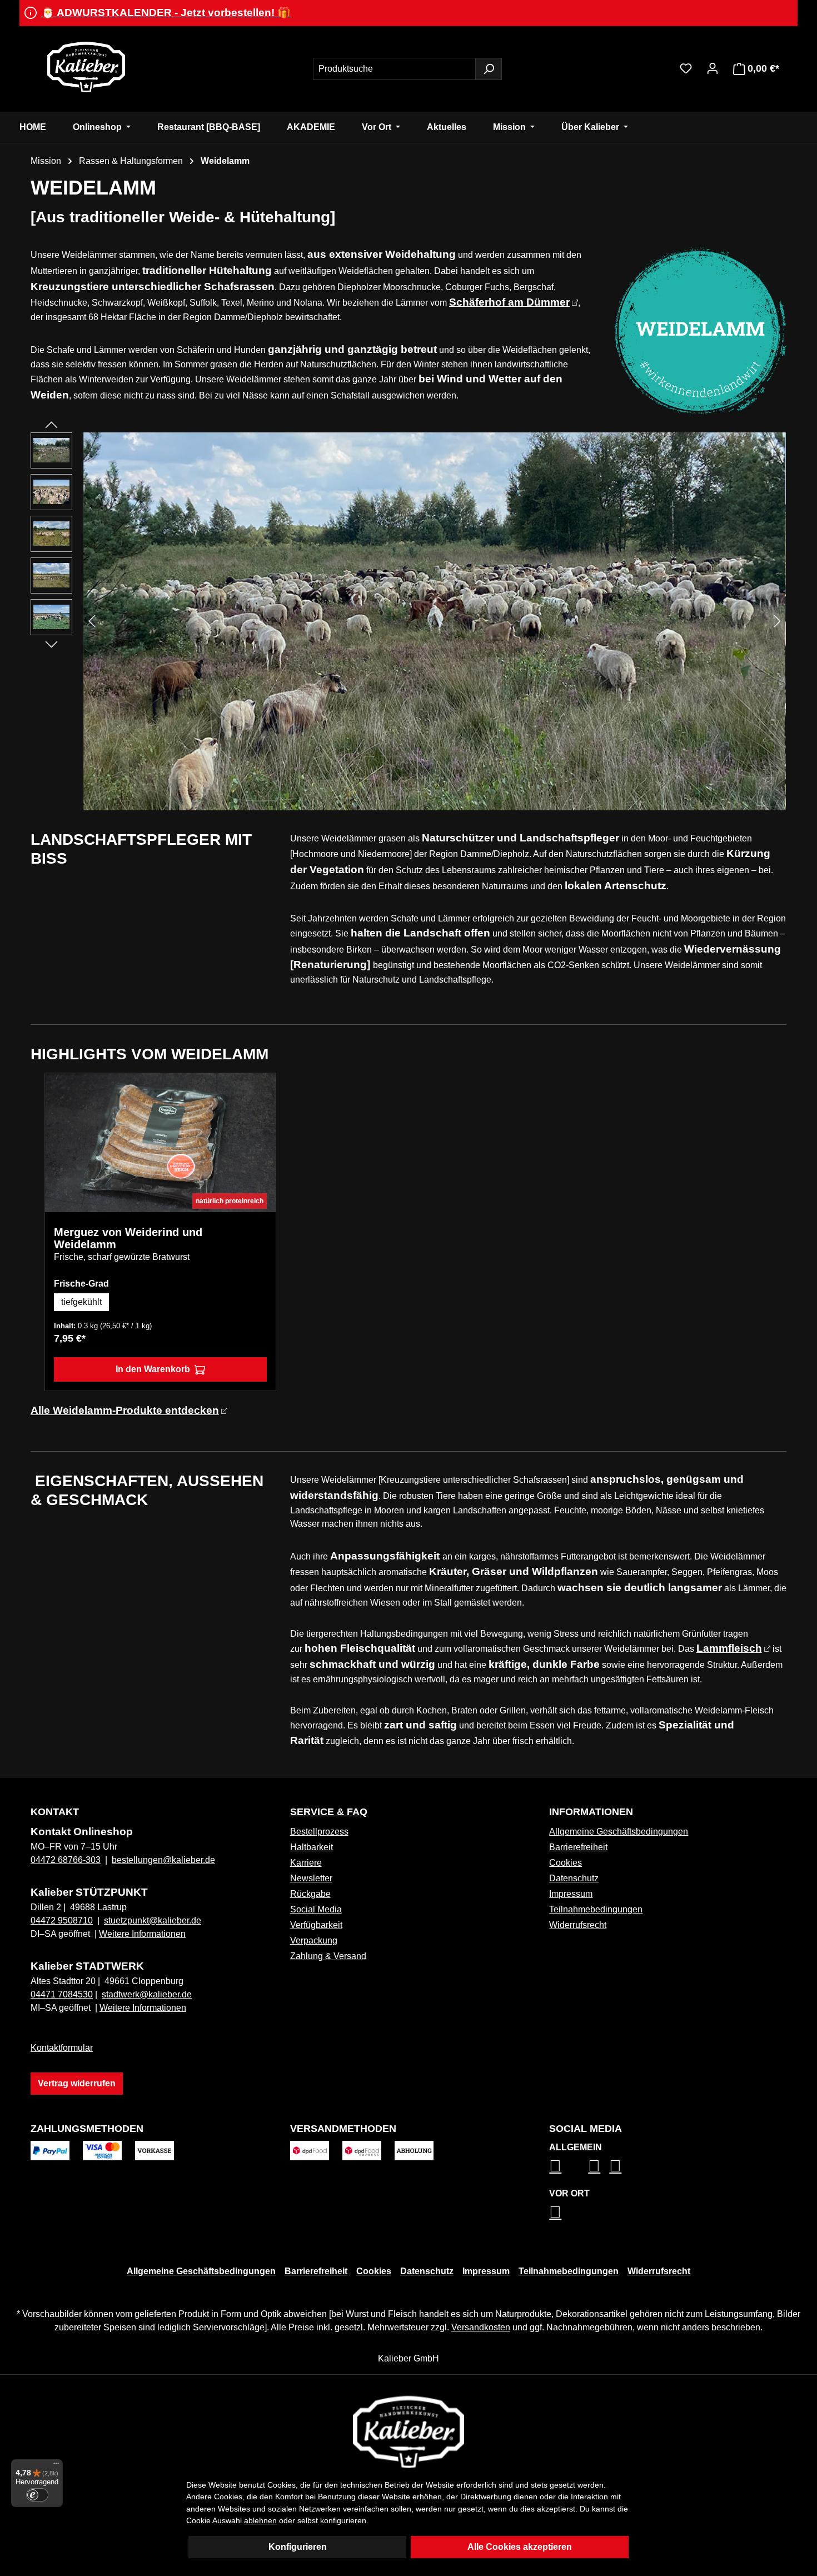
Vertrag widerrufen (77, 2083)
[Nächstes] (778, 621)
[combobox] (394, 69)
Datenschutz (574, 1878)
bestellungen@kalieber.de (163, 1860)
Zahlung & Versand (328, 1956)
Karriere (306, 1863)
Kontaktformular (62, 2048)
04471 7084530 (62, 1994)
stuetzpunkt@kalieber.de (153, 1920)
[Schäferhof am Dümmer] (435, 621)
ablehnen (260, 2520)
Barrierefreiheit (578, 1847)
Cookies (566, 1863)
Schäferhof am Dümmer (509, 302)
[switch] (37, 2495)
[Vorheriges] (92, 621)
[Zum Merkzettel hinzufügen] (259, 1090)
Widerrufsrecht (578, 1925)
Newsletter (311, 1878)
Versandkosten (481, 2327)
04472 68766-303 (66, 1860)
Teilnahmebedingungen (596, 1909)
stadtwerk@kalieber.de (147, 1994)
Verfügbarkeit (316, 1925)
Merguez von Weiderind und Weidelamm (128, 1238)
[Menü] (56, 2466)
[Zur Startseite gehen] (86, 67)
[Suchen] (489, 69)
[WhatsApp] (555, 2212)
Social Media (316, 1909)
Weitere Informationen (142, 1934)
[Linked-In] (594, 2166)
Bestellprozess (319, 1832)
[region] (409, 621)
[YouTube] (615, 2166)
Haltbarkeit (312, 1847)
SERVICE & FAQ (329, 1812)
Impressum (571, 1894)
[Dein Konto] (713, 68)
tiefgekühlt (81, 1302)
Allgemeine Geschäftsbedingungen (619, 1832)
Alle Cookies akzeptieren (520, 2547)
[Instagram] (555, 2166)
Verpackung (314, 1940)
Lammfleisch (729, 1648)
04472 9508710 (62, 1920)
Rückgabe (310, 1894)
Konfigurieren (298, 2547)
